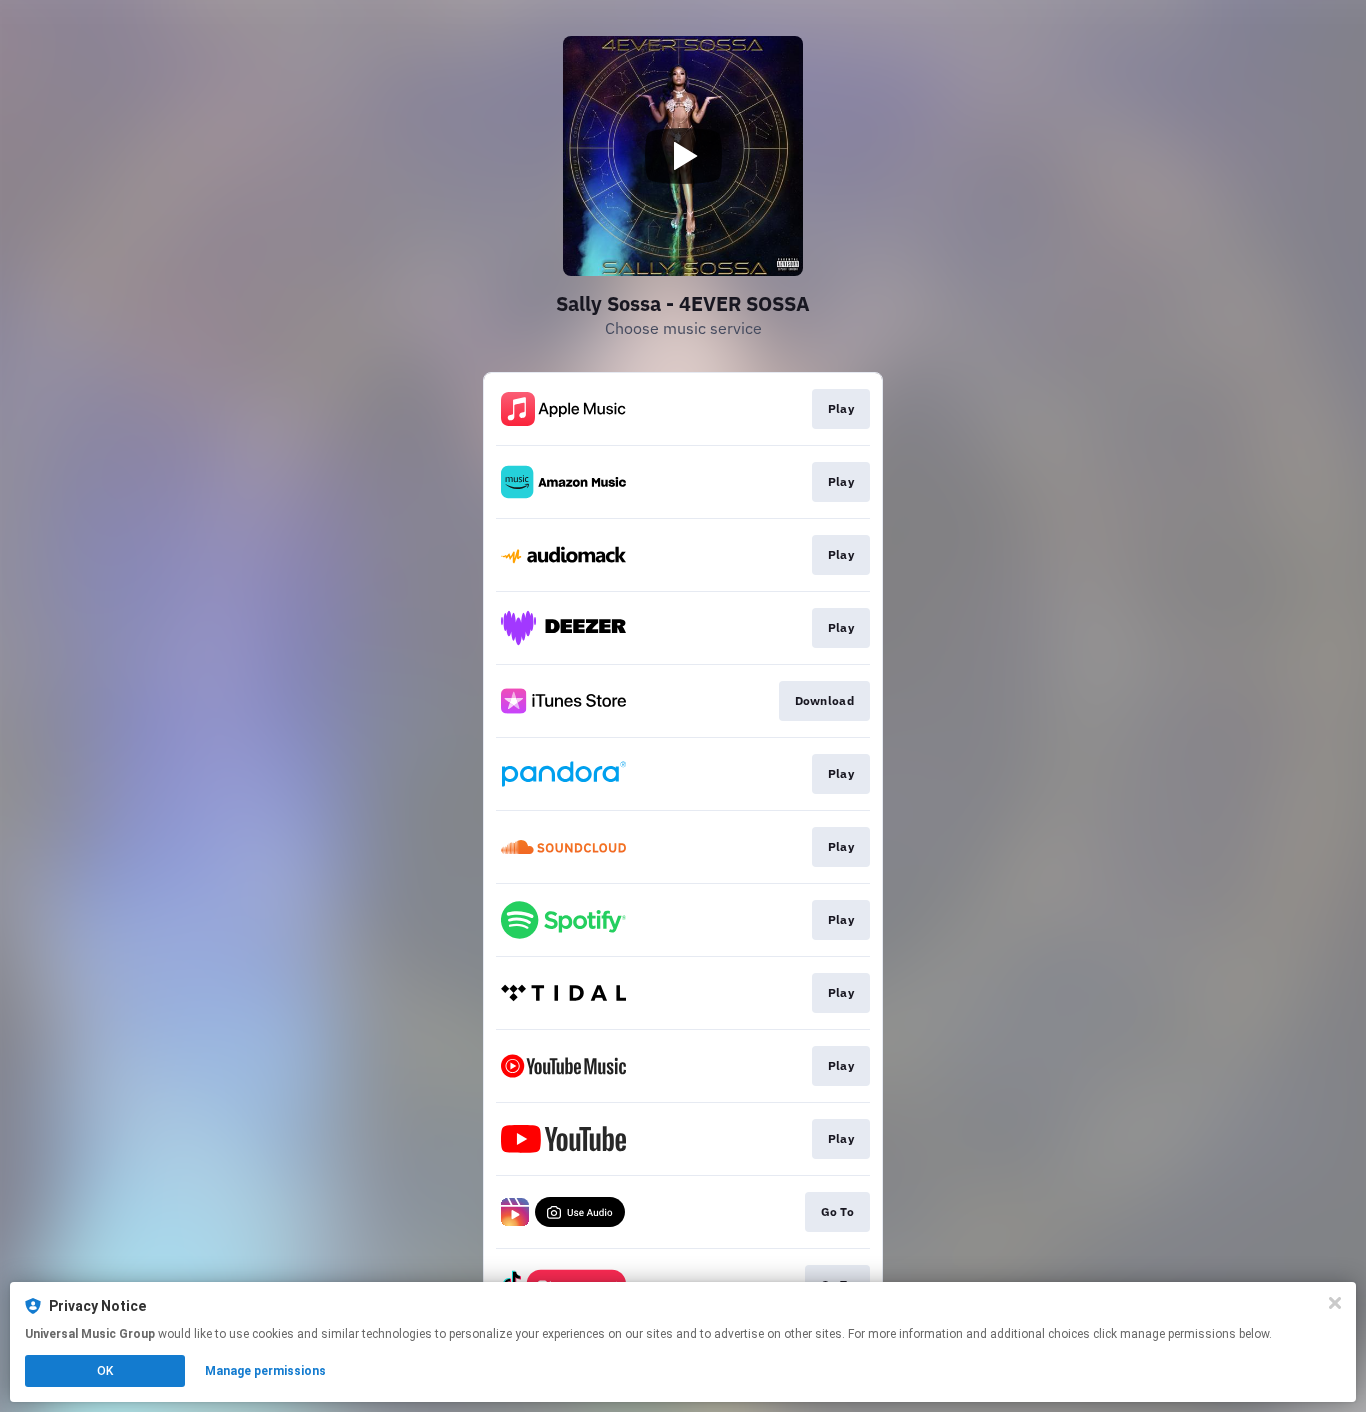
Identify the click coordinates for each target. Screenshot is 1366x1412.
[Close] (1335, 1303)
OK (105, 1371)
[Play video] (683, 156)
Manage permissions (265, 1371)
